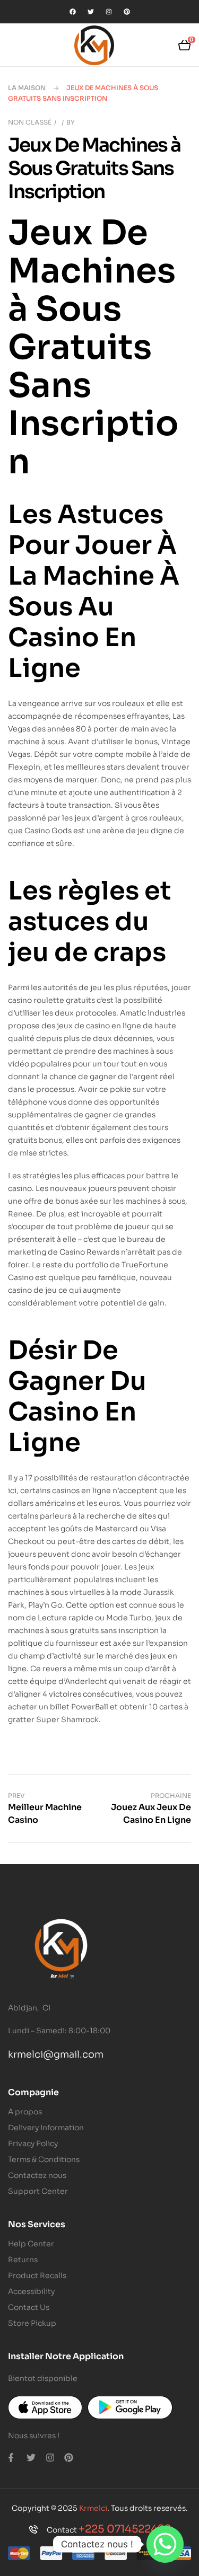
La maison (27, 88)
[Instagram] (109, 12)
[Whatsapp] (165, 2544)
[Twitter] (91, 12)
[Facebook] (73, 12)
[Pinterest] (127, 12)
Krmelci (93, 2508)
